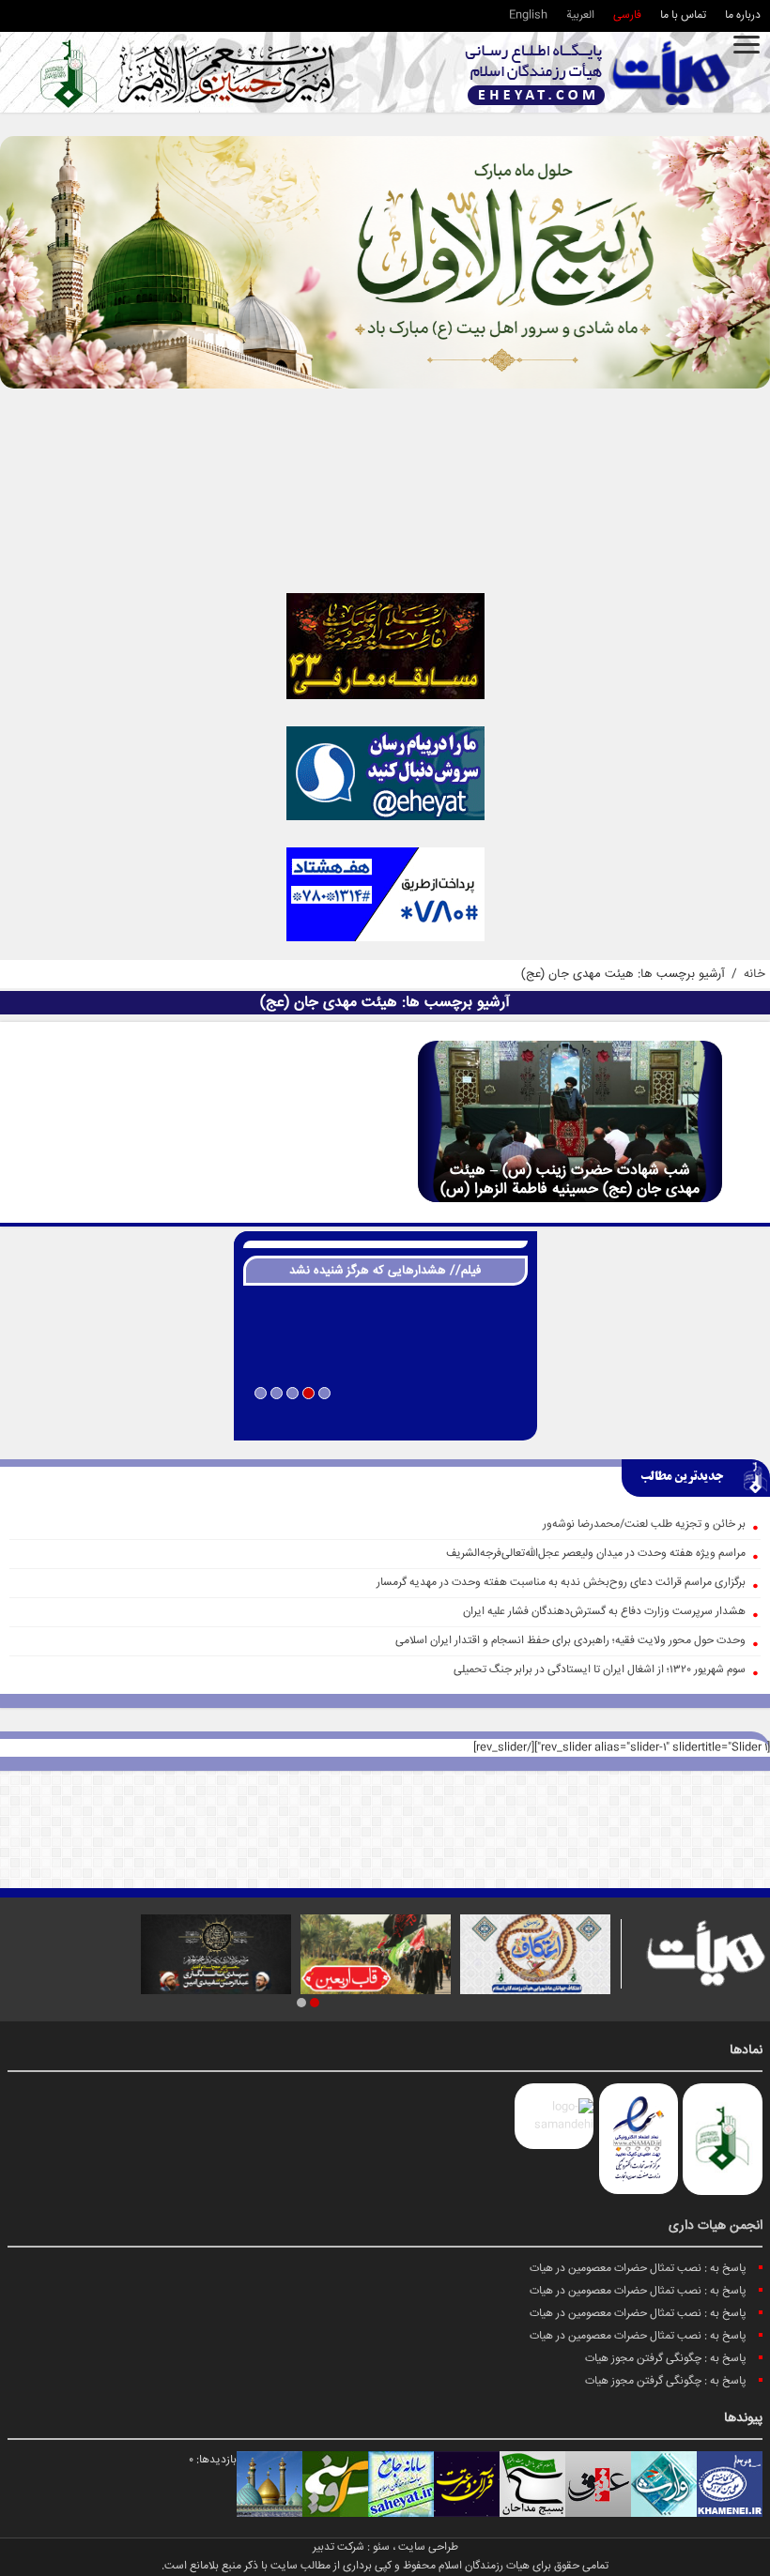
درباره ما (743, 15)
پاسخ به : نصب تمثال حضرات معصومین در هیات (638, 2269)
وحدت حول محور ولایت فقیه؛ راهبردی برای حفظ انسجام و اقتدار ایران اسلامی (570, 1641)
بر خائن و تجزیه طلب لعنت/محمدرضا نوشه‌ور (644, 1524)
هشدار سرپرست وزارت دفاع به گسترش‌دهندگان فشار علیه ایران (604, 1612)
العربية (580, 15)
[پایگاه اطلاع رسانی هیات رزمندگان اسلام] (598, 73)
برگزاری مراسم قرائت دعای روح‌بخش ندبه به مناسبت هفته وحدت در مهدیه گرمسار (561, 1583)
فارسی (627, 15)
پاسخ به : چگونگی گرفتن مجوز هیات (666, 2359)
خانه (755, 974)
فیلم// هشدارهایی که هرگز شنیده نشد (385, 1271)
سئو (381, 2547)
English (528, 15)
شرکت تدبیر (339, 2547)
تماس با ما (683, 15)
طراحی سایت (428, 2547)
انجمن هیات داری (716, 2226)
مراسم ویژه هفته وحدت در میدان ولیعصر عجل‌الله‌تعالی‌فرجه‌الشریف (596, 1554)
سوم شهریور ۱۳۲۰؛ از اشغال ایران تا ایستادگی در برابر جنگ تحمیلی (600, 1670)
